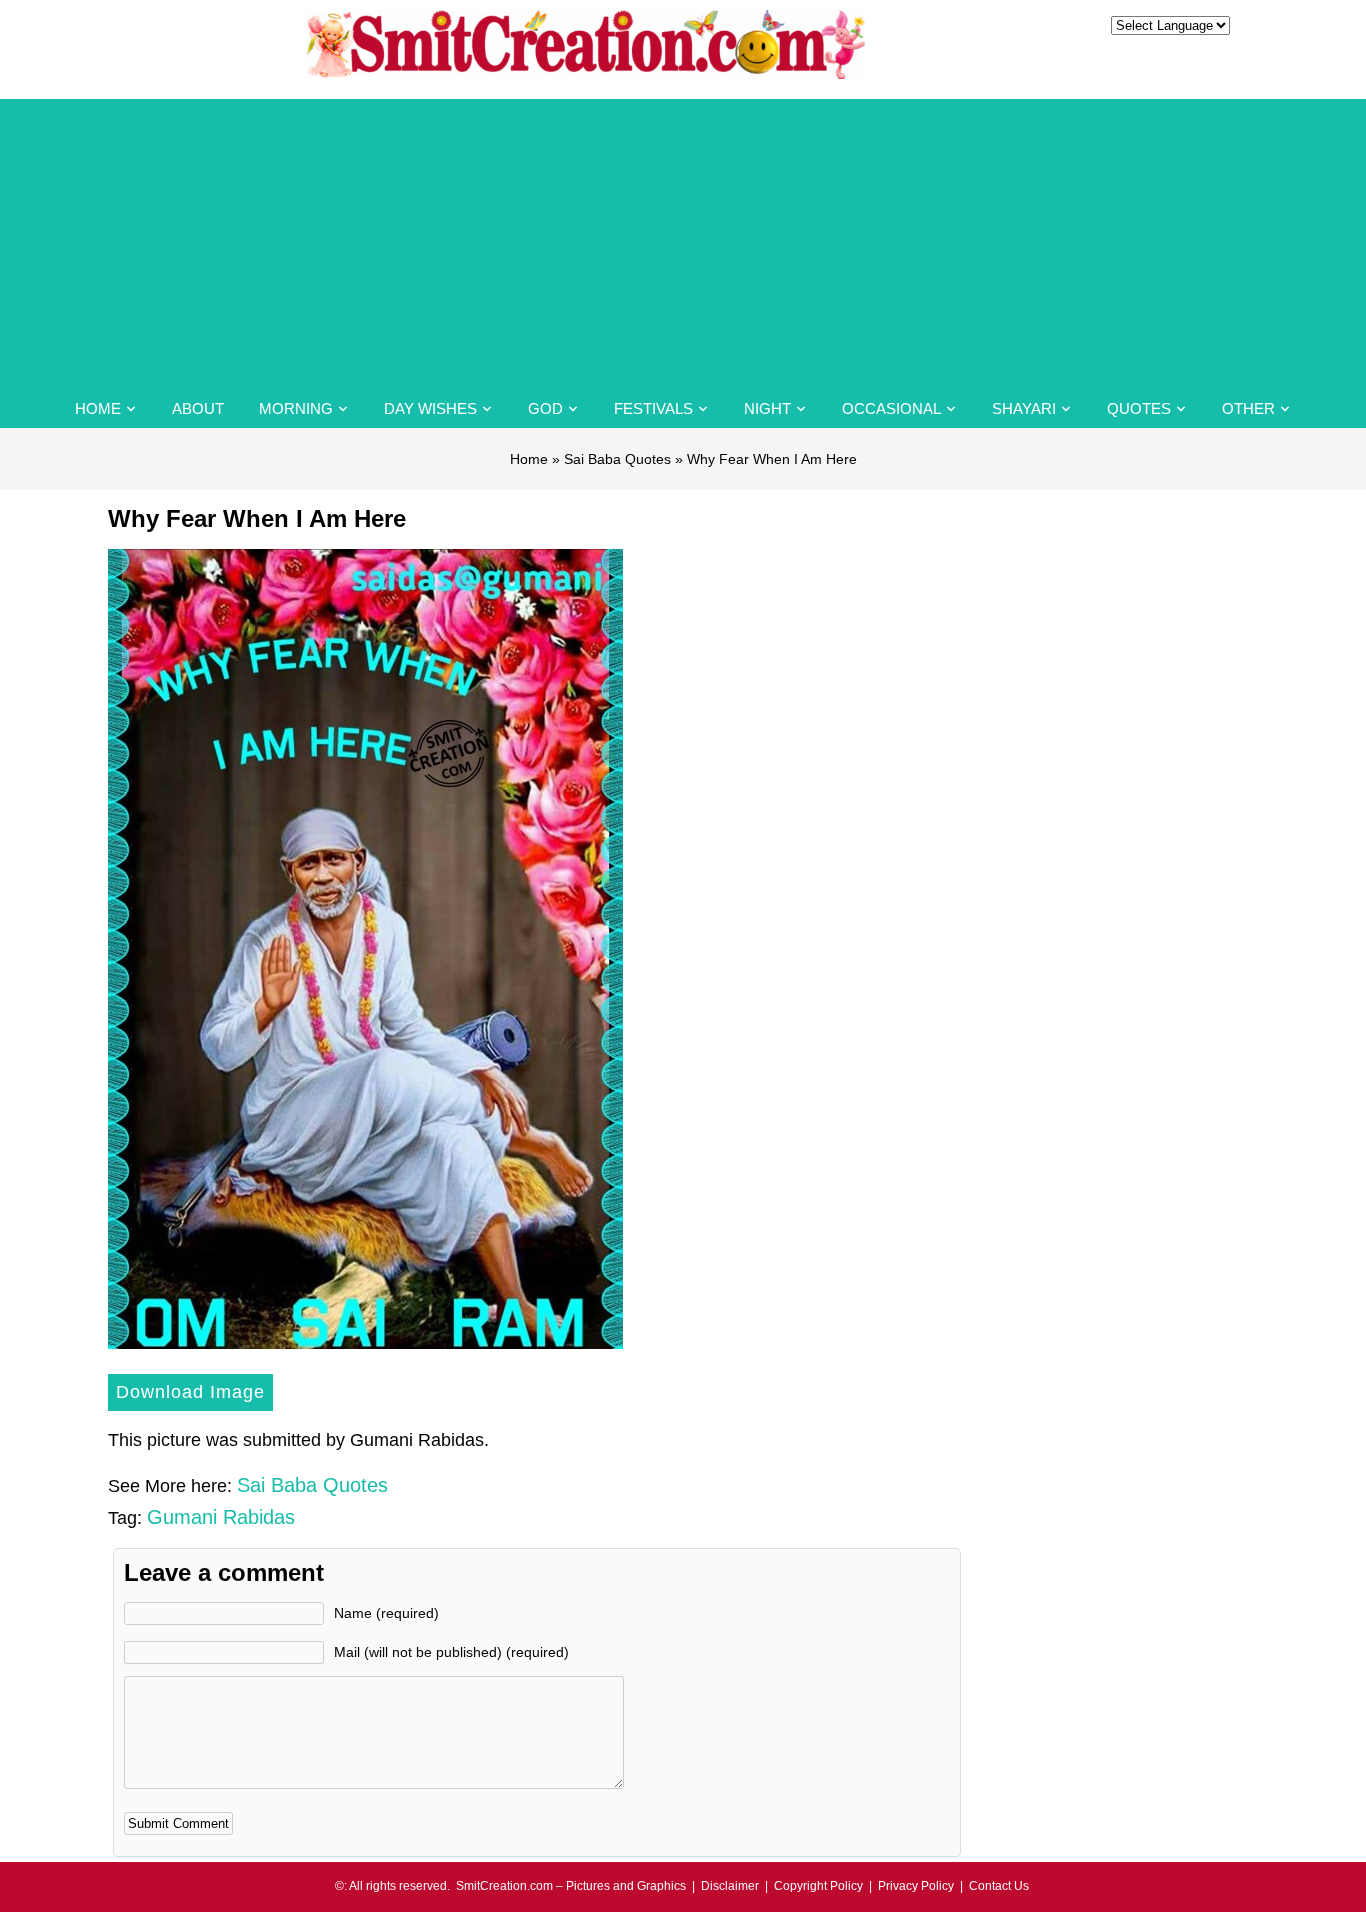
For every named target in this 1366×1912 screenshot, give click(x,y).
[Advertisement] (683, 239)
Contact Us (999, 1886)
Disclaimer (730, 1886)
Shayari (1024, 408)
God (545, 408)
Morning (296, 408)
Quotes (1139, 408)
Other (1248, 408)
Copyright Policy (818, 1886)
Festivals (653, 408)
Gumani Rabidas (221, 1517)
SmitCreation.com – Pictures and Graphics (571, 1886)
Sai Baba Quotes (617, 459)
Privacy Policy (916, 1886)
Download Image (190, 1392)
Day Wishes (430, 408)
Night (767, 408)
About (198, 408)
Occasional (891, 408)
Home (98, 408)
